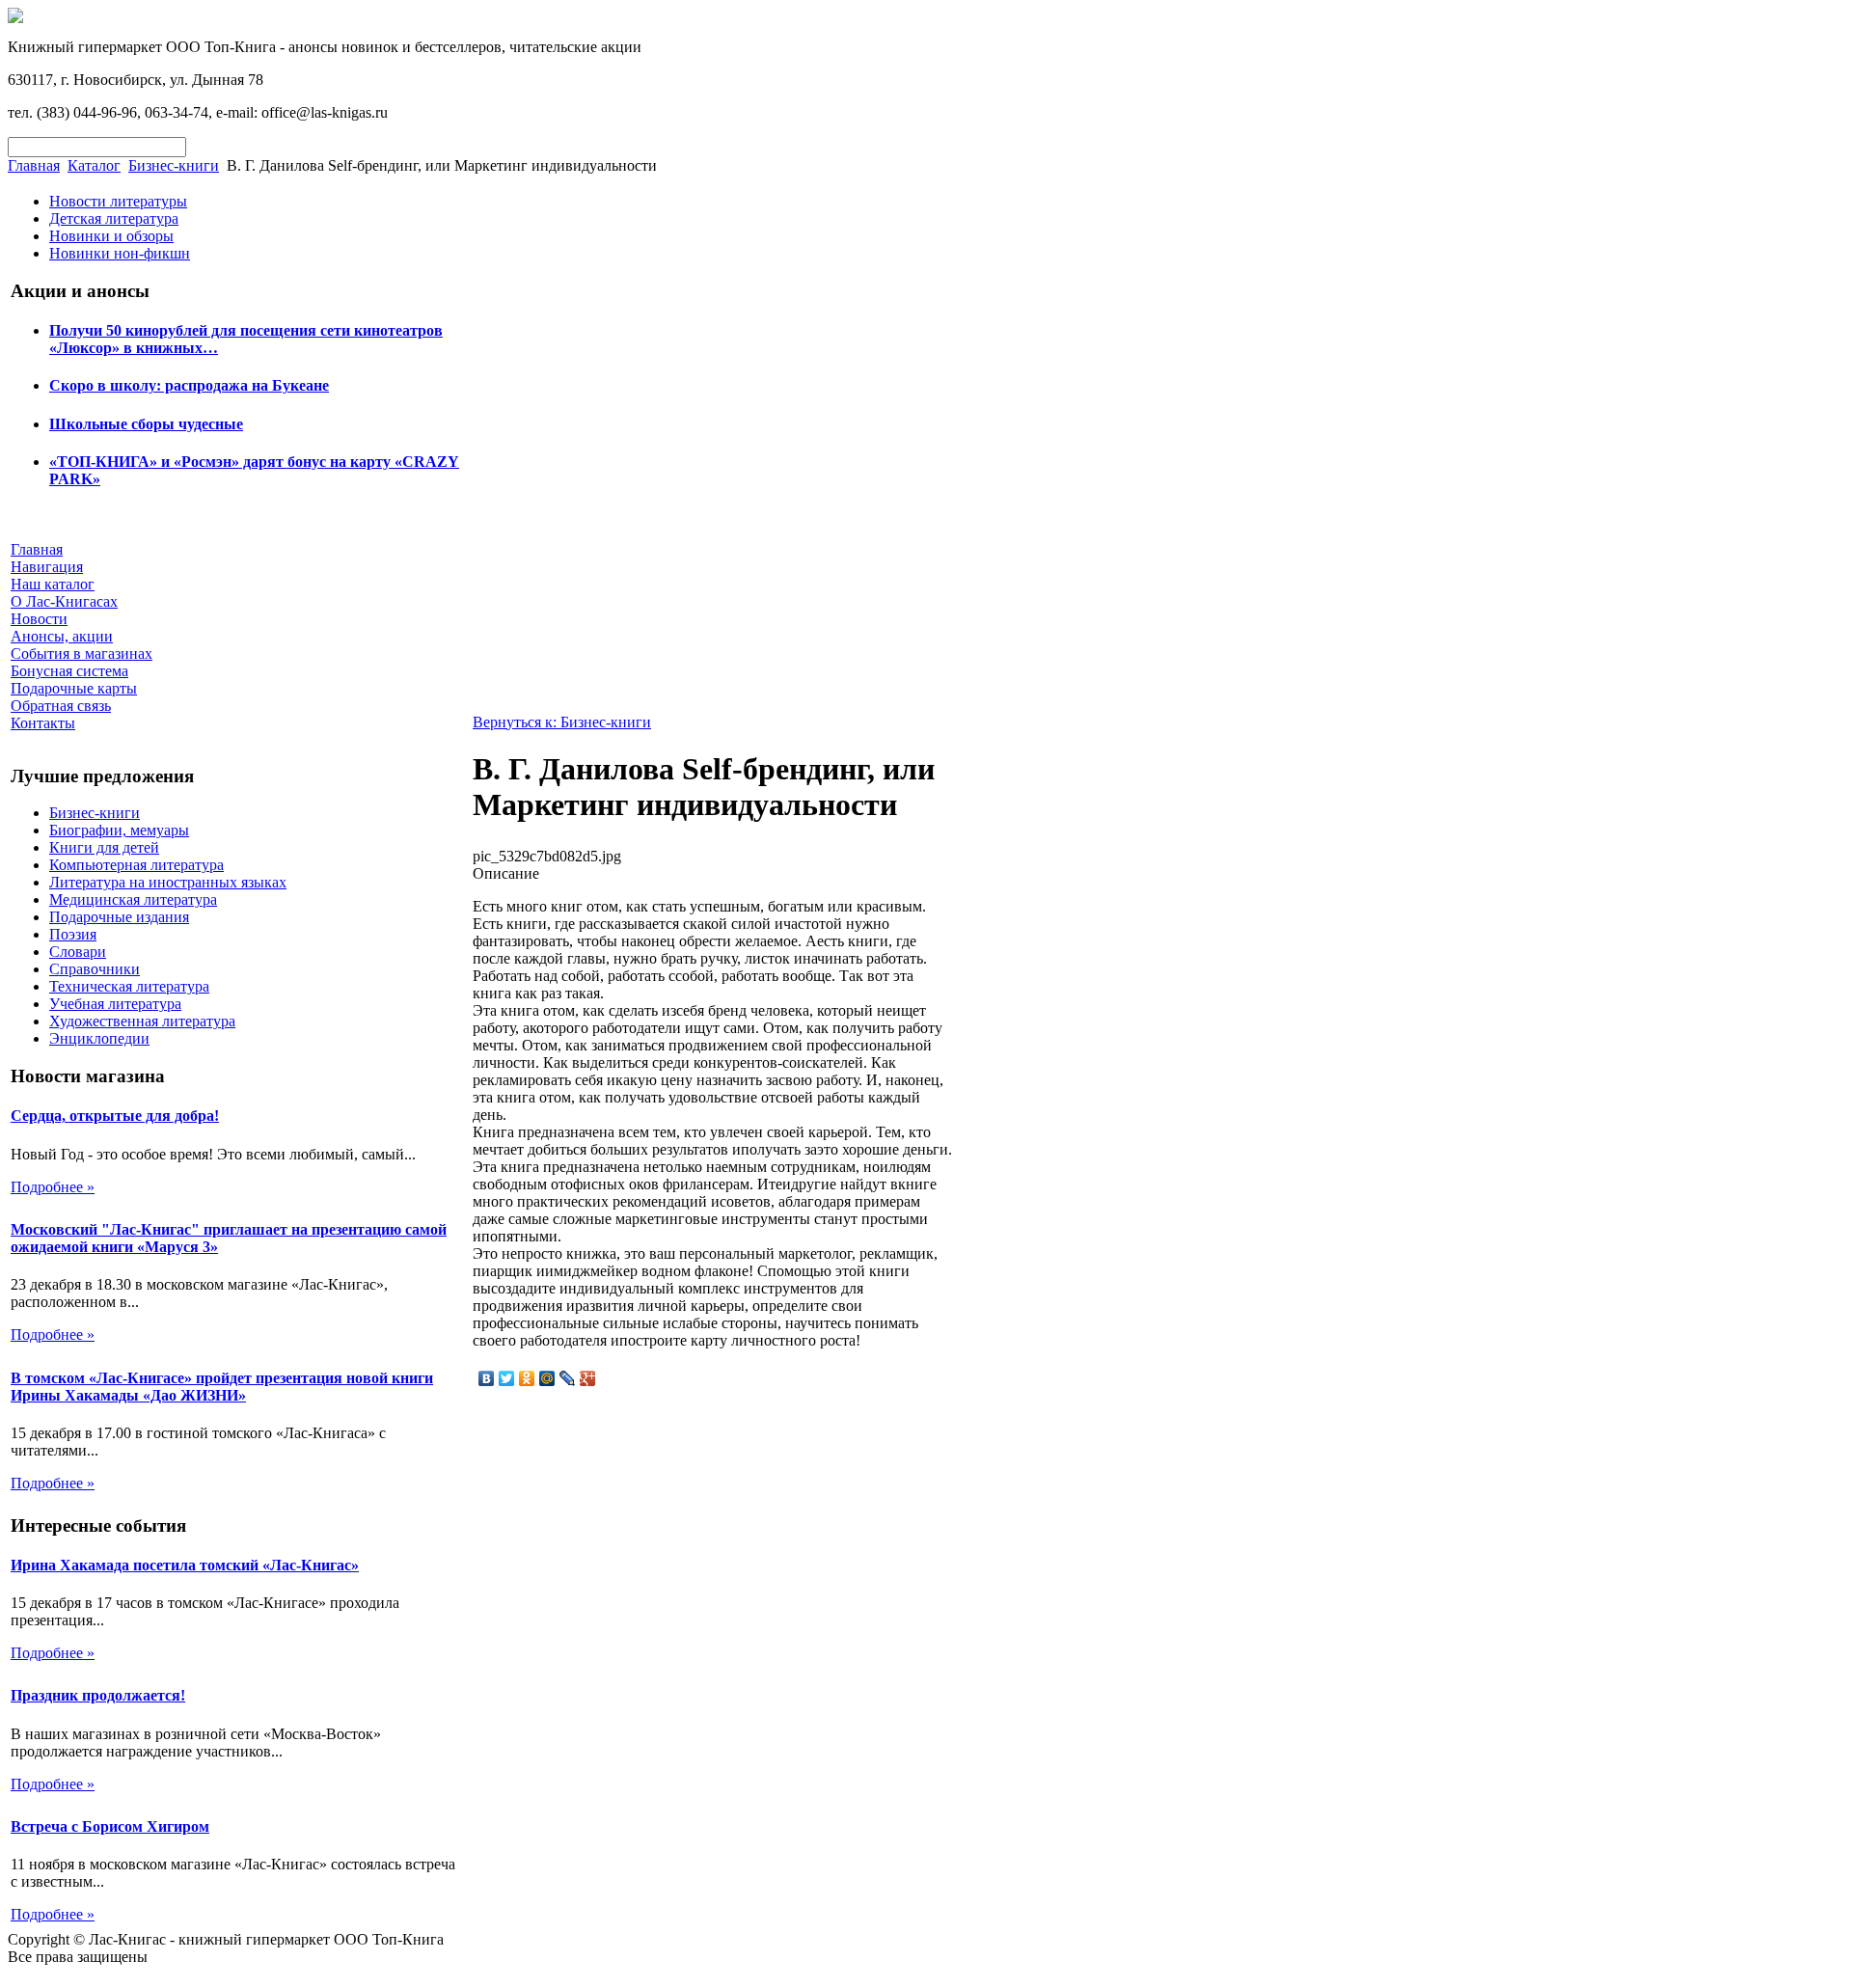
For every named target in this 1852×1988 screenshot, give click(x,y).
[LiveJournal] (568, 1378)
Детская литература (114, 218)
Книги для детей (104, 847)
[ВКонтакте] (487, 1378)
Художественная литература (142, 1021)
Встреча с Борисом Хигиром (110, 1826)
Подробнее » (53, 1187)
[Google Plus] (588, 1378)
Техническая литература (129, 986)
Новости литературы (118, 201)
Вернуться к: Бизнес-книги (562, 722)
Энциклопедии (99, 1038)
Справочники (95, 969)
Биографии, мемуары (119, 830)
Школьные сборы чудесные (146, 424)
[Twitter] (507, 1378)
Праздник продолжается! (98, 1695)
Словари (78, 952)
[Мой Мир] (547, 1378)
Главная (34, 165)
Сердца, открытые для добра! (115, 1116)
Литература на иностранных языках (168, 882)
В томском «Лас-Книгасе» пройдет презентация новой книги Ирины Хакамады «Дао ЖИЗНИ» (222, 1387)
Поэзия (73, 934)
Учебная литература (115, 1004)
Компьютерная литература (136, 865)
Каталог (94, 165)
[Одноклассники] (527, 1378)
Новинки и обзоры (111, 236)
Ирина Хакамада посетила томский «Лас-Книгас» (185, 1565)
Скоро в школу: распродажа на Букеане (189, 385)
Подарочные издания (119, 917)
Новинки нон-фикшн (120, 253)
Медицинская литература (133, 899)
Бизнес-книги (174, 165)
